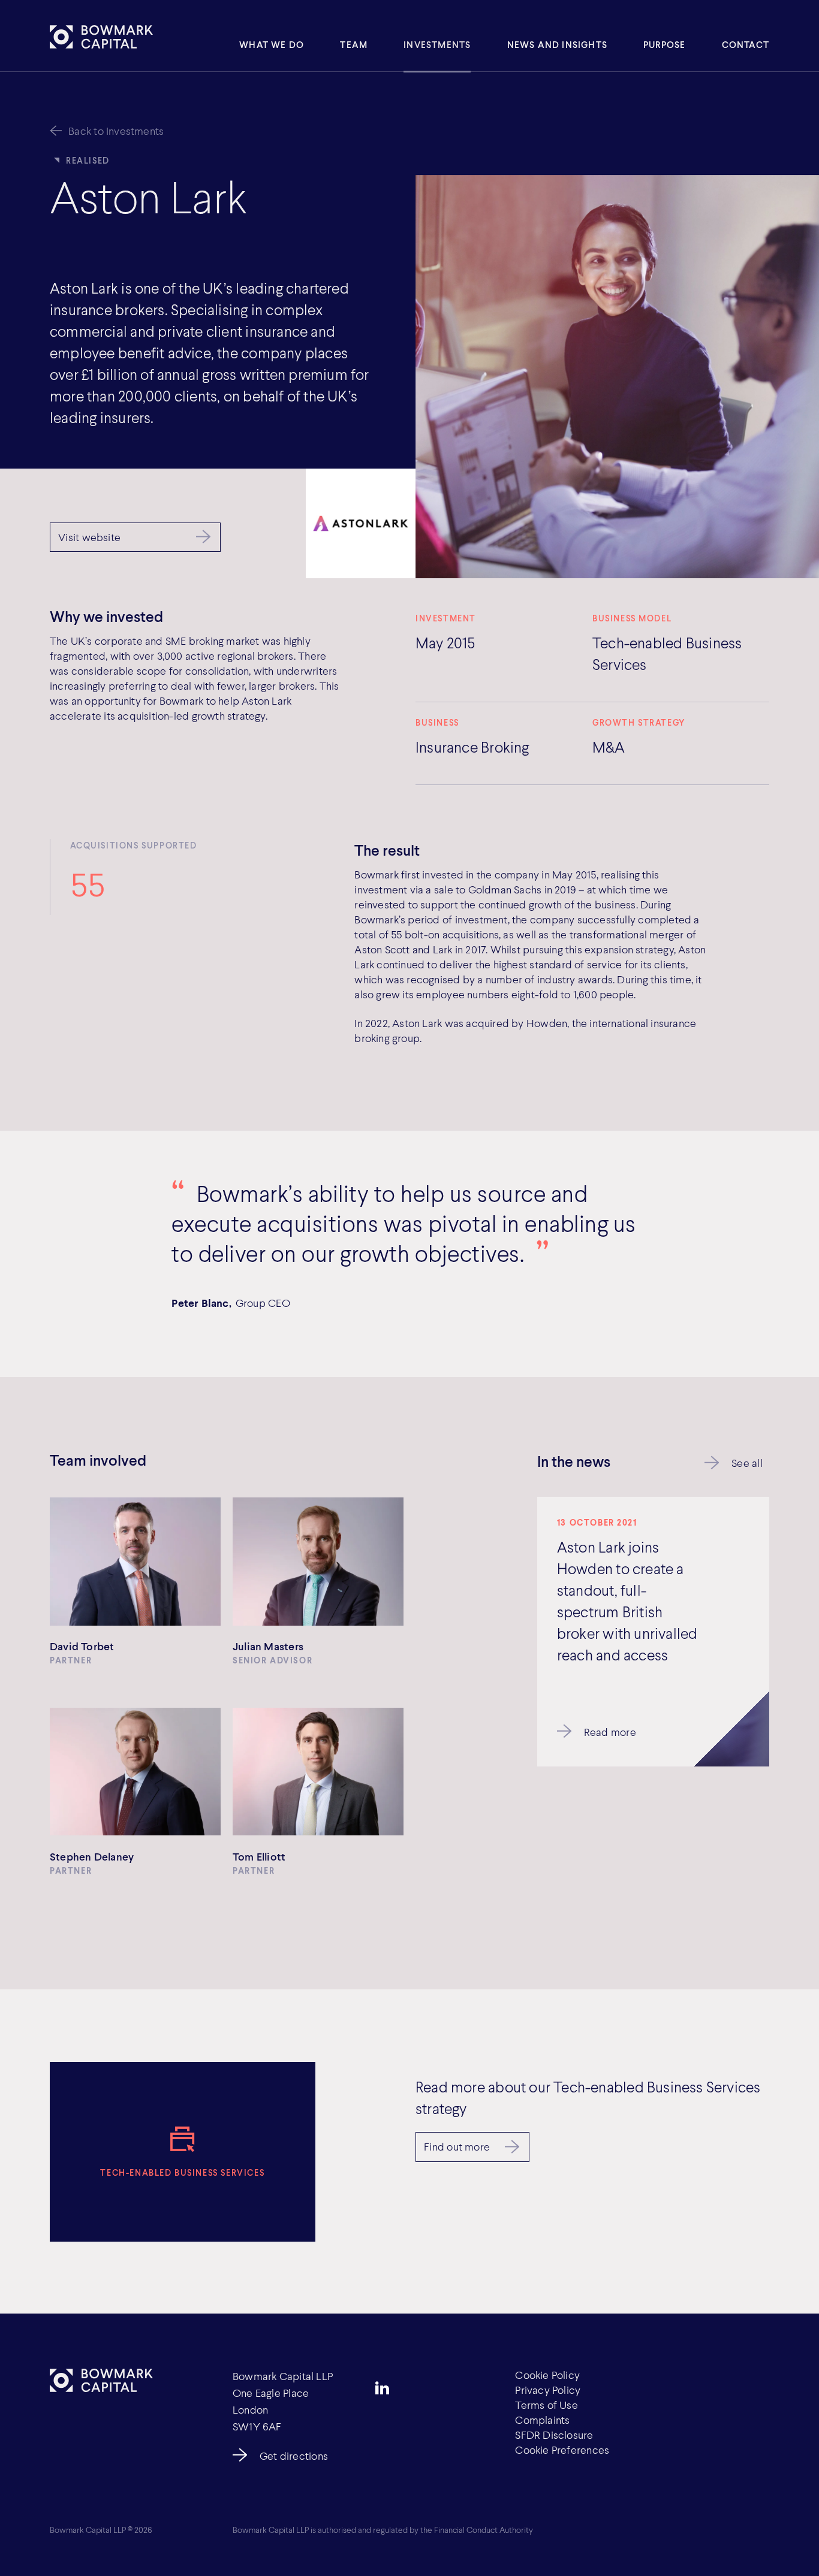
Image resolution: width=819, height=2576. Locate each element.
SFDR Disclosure (554, 2435)
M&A (609, 747)
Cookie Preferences (562, 2450)
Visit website (89, 537)
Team (354, 44)
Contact (746, 44)
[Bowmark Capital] (101, 37)
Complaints (542, 2420)
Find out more (457, 2146)
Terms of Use (546, 2405)
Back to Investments (116, 131)
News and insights (557, 44)
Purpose (664, 44)
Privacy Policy (548, 2390)
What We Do (272, 44)
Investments (437, 44)
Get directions (294, 2456)
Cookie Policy (547, 2375)
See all (747, 1463)
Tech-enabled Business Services (667, 653)
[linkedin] (382, 2388)
